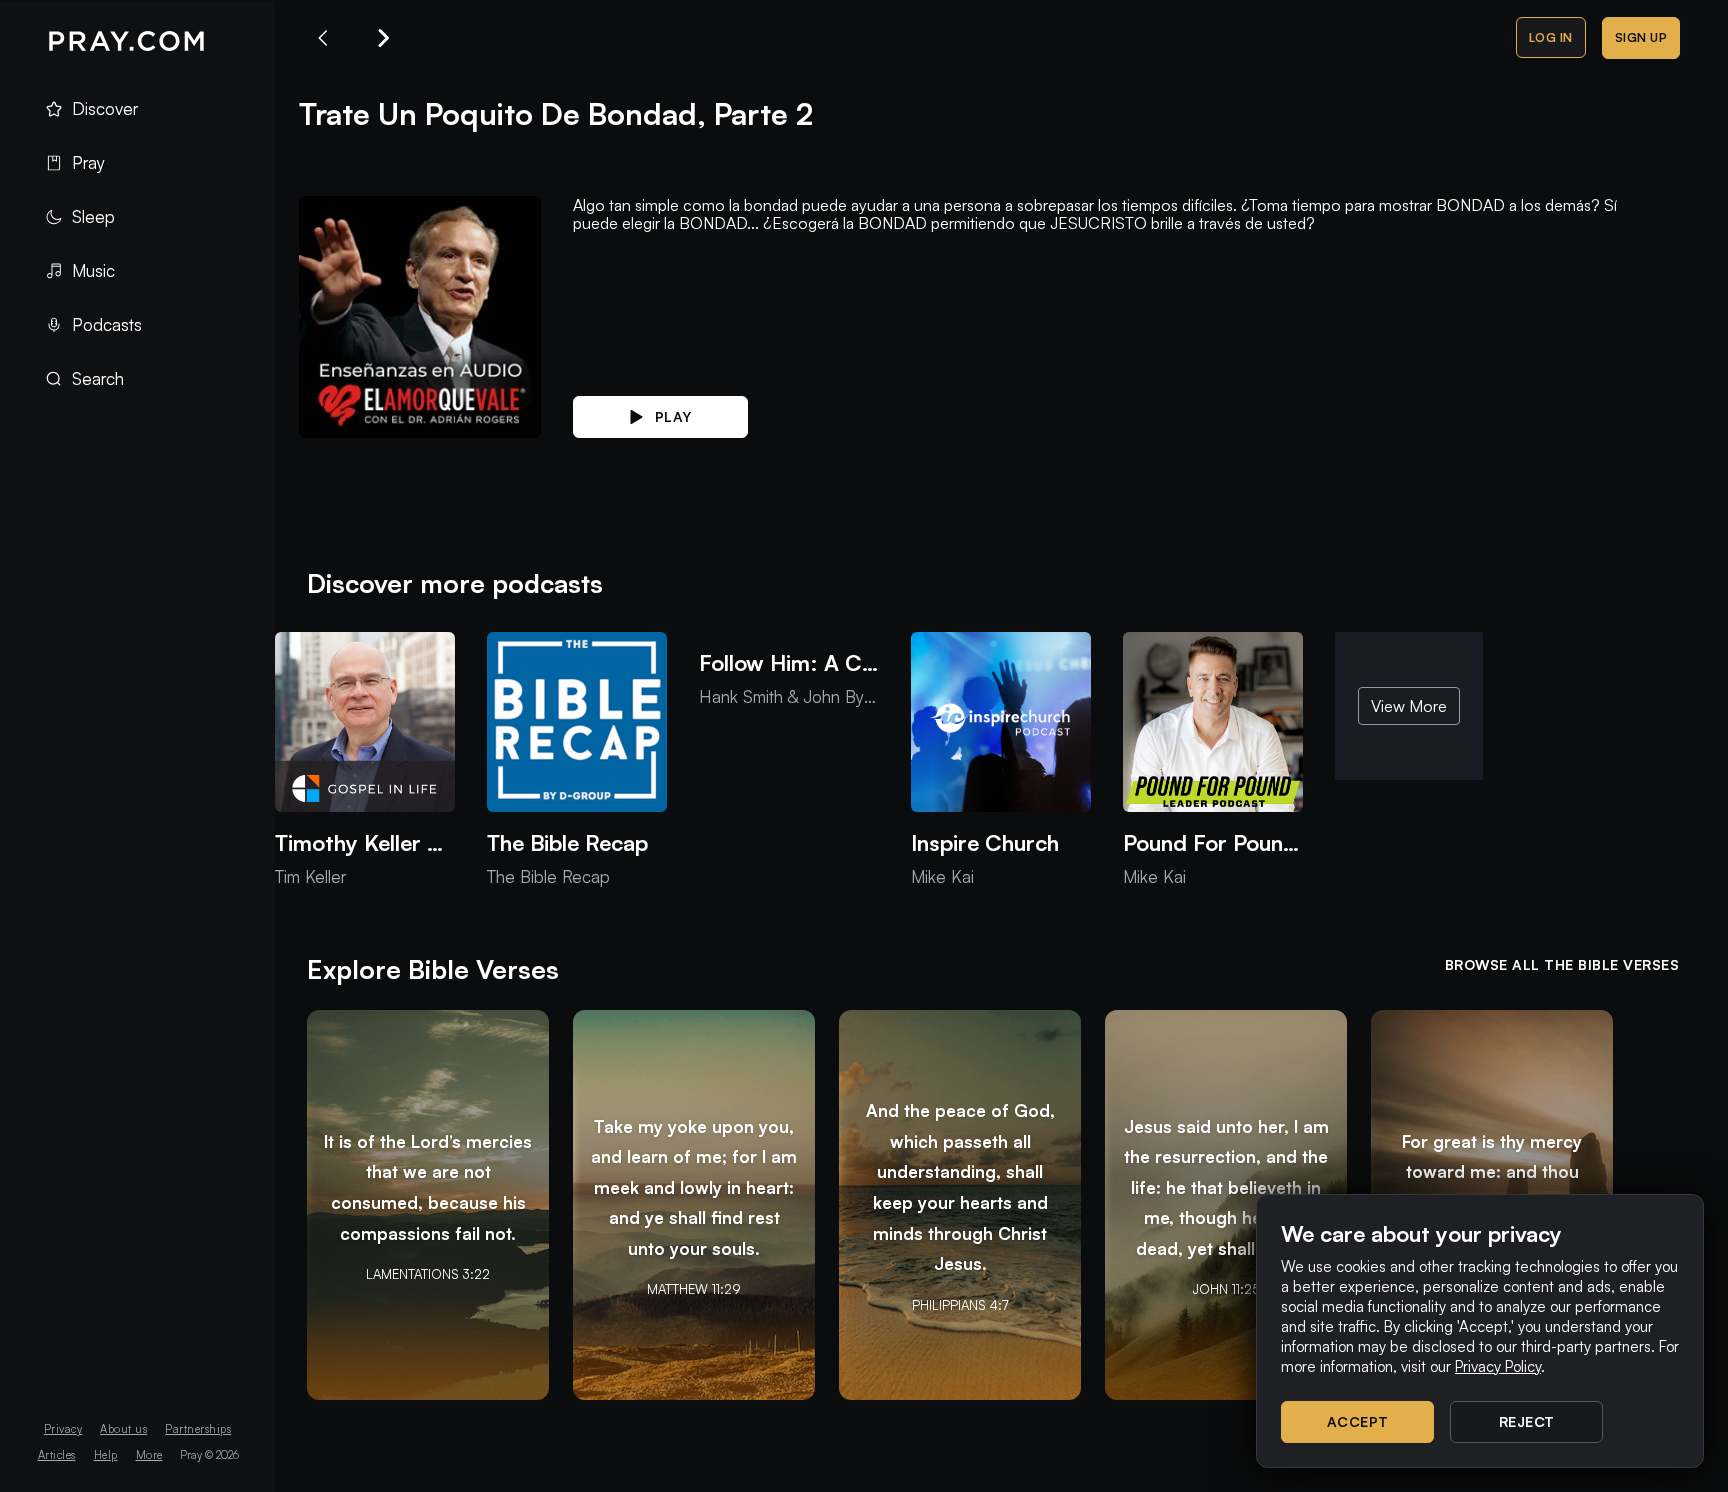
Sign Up (1641, 37)
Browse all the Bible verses (1562, 964)
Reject (1527, 1421)
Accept (1358, 1421)
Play (673, 416)
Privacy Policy (1498, 1366)
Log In (1551, 37)
